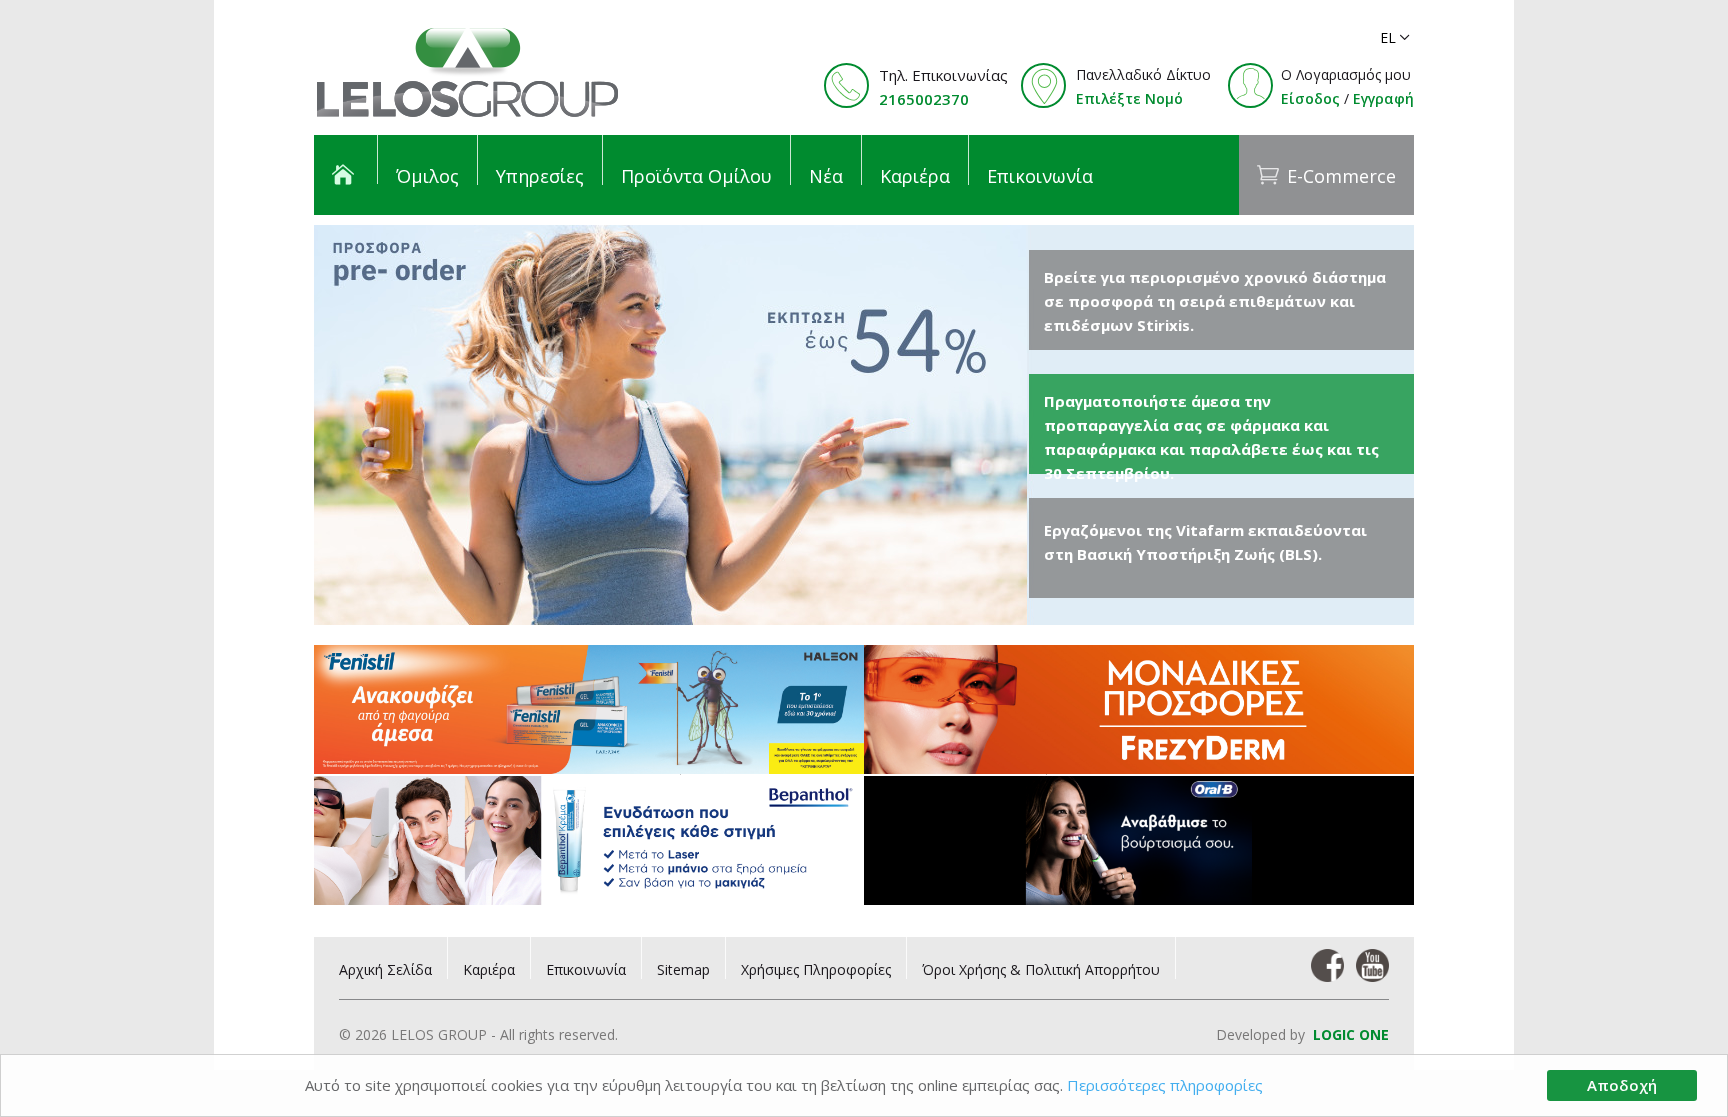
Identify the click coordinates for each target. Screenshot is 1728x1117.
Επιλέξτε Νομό (1129, 98)
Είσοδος (1310, 98)
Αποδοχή (1622, 1085)
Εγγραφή (1383, 98)
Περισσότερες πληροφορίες (1165, 1085)
